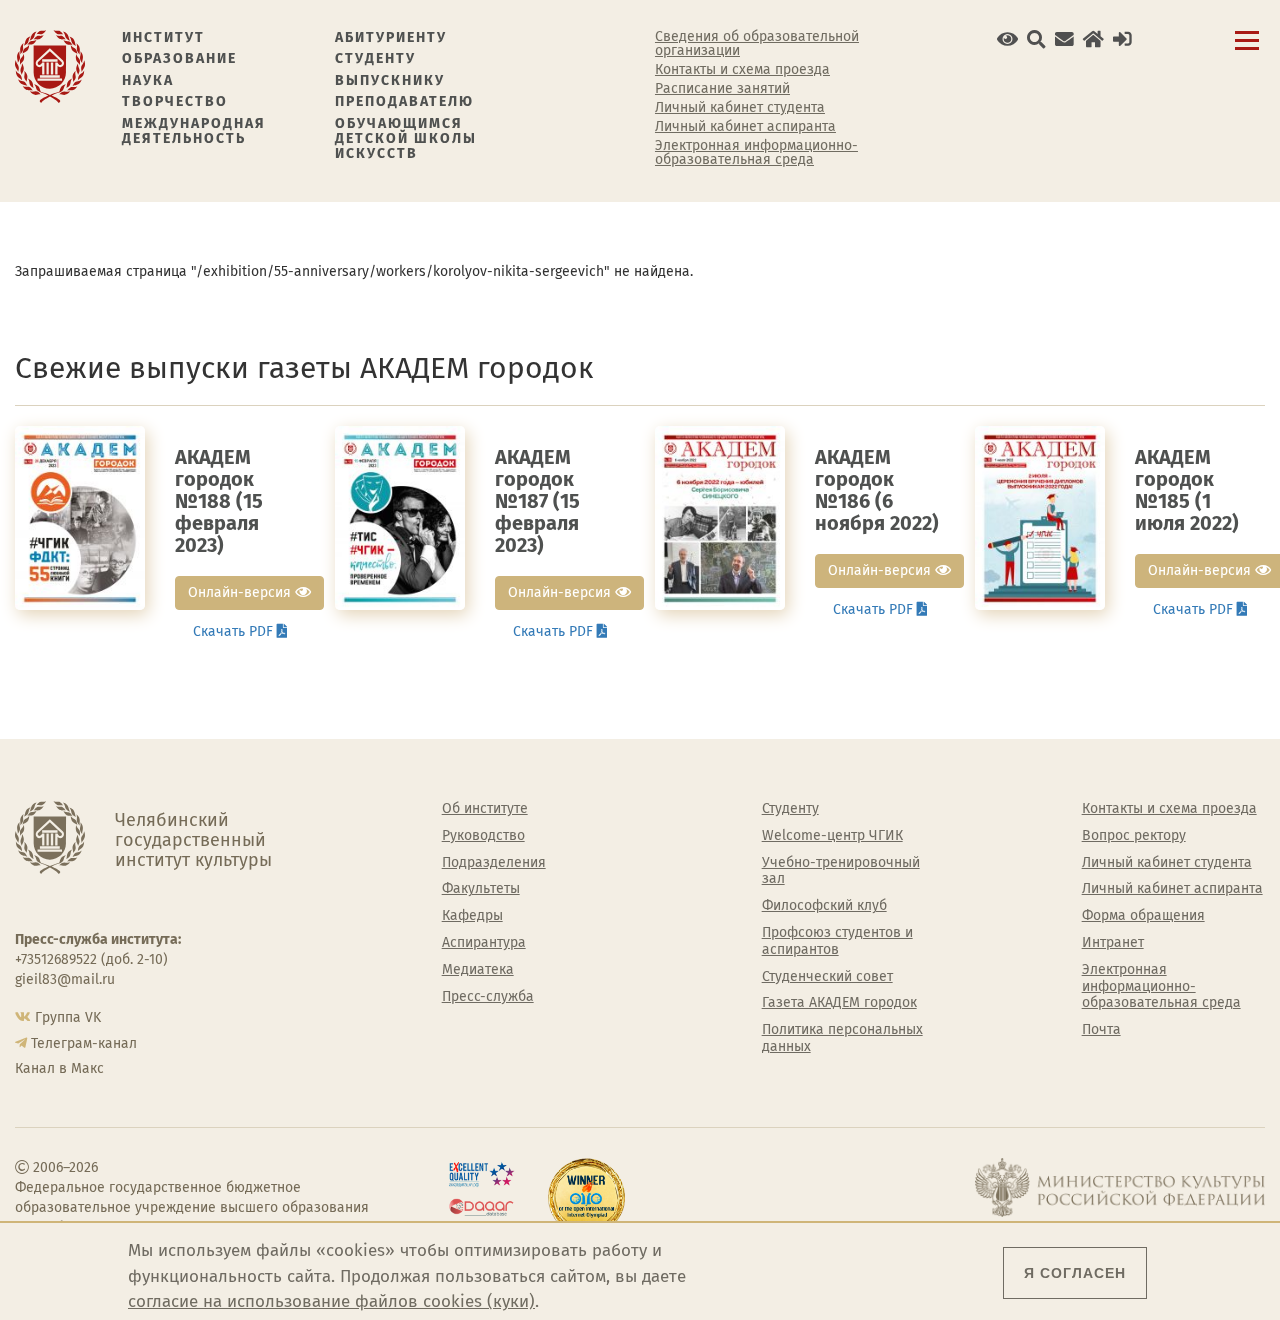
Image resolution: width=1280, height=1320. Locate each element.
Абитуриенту (391, 37)
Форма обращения (1143, 916)
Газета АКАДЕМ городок (839, 1003)
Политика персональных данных (842, 1038)
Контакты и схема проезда (742, 70)
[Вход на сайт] (1122, 39)
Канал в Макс (59, 1068)
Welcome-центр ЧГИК (832, 836)
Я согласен (1075, 1273)
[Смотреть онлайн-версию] (80, 517)
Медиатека (478, 970)
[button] (1007, 39)
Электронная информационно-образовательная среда (756, 153)
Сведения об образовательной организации (757, 44)
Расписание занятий (722, 89)
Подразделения (494, 863)
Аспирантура (484, 943)
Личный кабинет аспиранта (745, 127)
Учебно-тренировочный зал (841, 871)
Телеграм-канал (84, 1043)
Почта (1101, 1030)
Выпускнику (390, 80)
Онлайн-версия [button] (241, 592)
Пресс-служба (488, 997)
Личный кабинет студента (740, 108)
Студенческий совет (827, 977)
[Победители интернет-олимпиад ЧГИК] (586, 1197)
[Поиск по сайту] (1036, 39)
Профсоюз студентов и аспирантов (837, 941)
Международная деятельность (194, 131)
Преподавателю (404, 101)
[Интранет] (1093, 39)
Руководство (483, 836)
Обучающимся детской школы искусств (406, 139)
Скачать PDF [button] (235, 631)
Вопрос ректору (1134, 836)
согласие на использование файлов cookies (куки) (331, 1301)
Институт (163, 37)
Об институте (485, 809)
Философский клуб (824, 906)
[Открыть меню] (1247, 51)
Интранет (1113, 943)
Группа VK (68, 1017)
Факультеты (481, 889)
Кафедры (472, 916)
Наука (148, 80)
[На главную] (50, 65)
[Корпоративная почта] (1064, 39)
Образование (179, 58)
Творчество (175, 101)
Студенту (375, 58)
